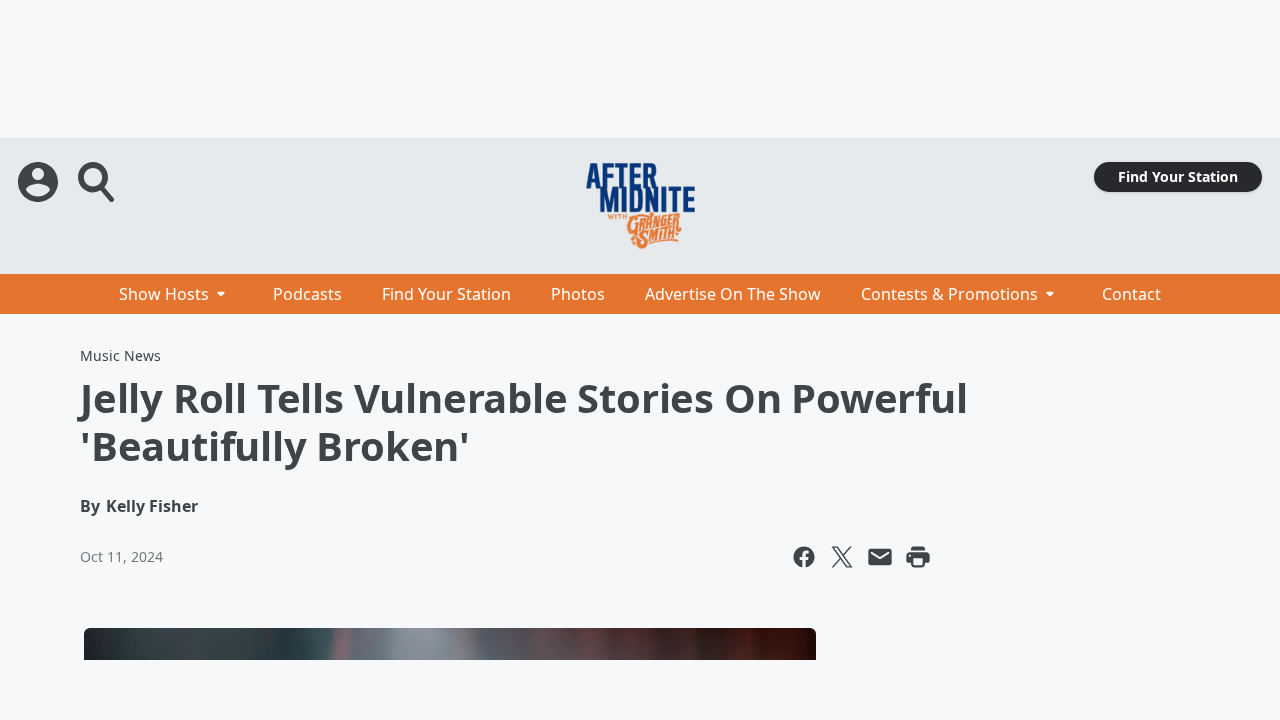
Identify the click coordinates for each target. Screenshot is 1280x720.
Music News (120, 355)
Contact (1131, 294)
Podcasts (307, 294)
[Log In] (40, 182)
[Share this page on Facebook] (804, 557)
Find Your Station (1178, 176)
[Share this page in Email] (880, 557)
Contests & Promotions (949, 294)
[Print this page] (918, 557)
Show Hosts (164, 294)
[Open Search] (98, 182)
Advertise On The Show (733, 294)
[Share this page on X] (842, 557)
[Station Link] (640, 206)
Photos (578, 294)
